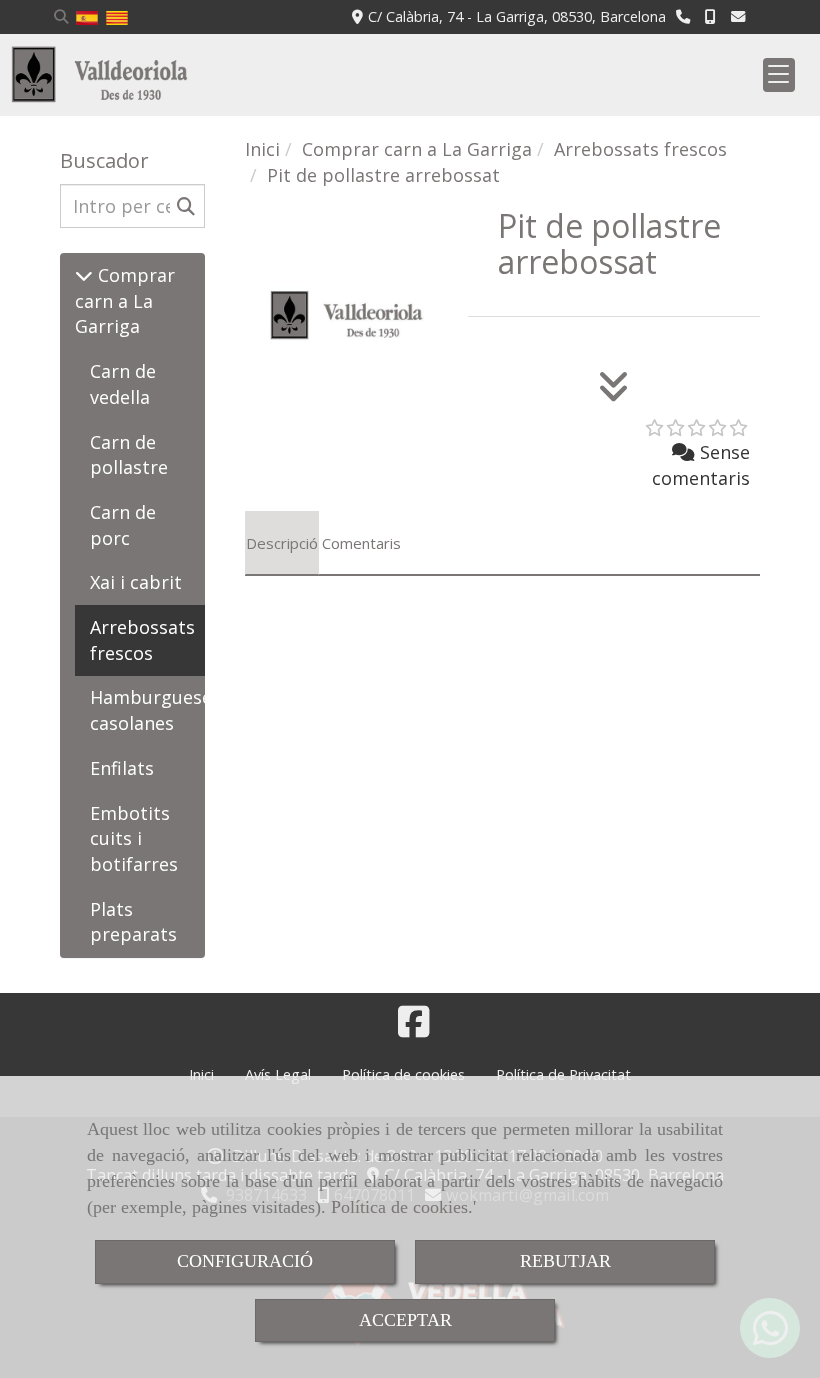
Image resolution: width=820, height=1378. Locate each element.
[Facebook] (414, 1028)
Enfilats (122, 768)
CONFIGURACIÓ (245, 1261)
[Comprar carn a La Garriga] (84, 275)
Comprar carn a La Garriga (125, 300)
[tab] (282, 543)
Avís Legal (278, 1074)
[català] (117, 16)
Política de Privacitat (563, 1074)
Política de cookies (399, 1207)
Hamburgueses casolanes (155, 710)
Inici (201, 1074)
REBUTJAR (565, 1261)
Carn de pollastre (129, 455)
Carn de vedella (123, 384)
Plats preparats (133, 922)
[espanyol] (87, 16)
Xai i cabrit (136, 582)
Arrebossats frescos (142, 640)
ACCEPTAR (405, 1320)
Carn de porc (123, 525)
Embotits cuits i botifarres (134, 838)
